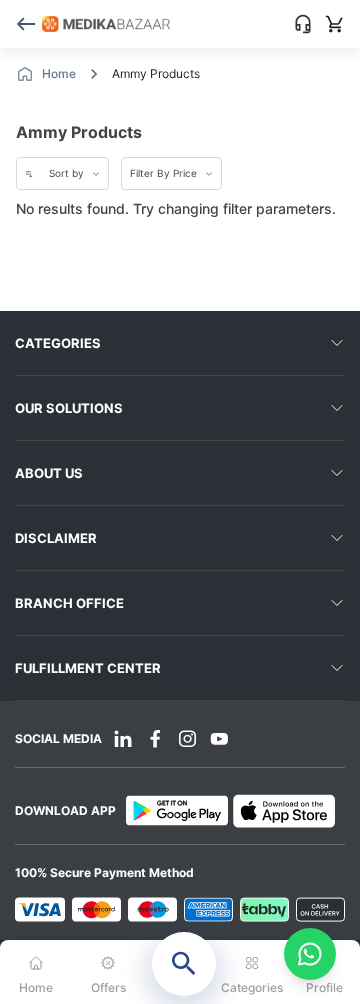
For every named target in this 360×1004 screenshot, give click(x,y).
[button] (180, 972)
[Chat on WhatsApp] (310, 954)
